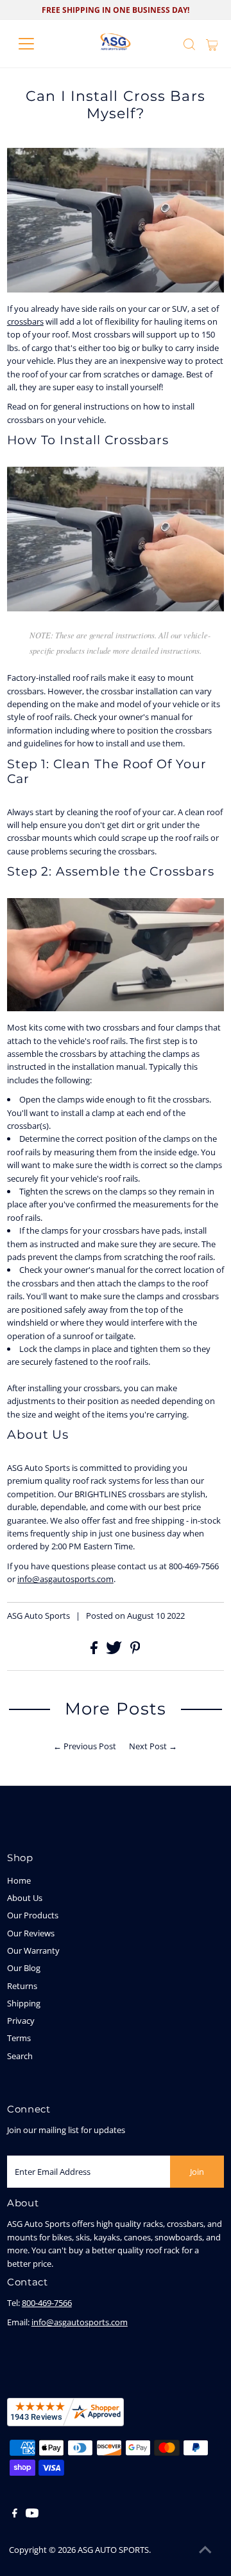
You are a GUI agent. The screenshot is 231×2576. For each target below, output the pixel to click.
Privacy (21, 2021)
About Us (25, 1898)
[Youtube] (32, 2514)
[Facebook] (15, 2514)
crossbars (25, 321)
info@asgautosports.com (65, 1579)
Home (19, 1880)
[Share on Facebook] (95, 1651)
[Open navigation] (34, 44)
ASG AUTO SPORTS (113, 2550)
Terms (19, 2038)
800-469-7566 (47, 2303)
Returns (22, 1986)
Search (20, 2056)
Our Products (33, 1915)
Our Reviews (31, 1933)
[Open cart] (212, 44)
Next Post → (153, 1746)
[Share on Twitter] (115, 1651)
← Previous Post (85, 1746)
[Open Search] (189, 44)
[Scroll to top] (205, 2550)
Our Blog (24, 1968)
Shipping (24, 2003)
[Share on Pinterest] (135, 1651)
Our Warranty (33, 1950)
